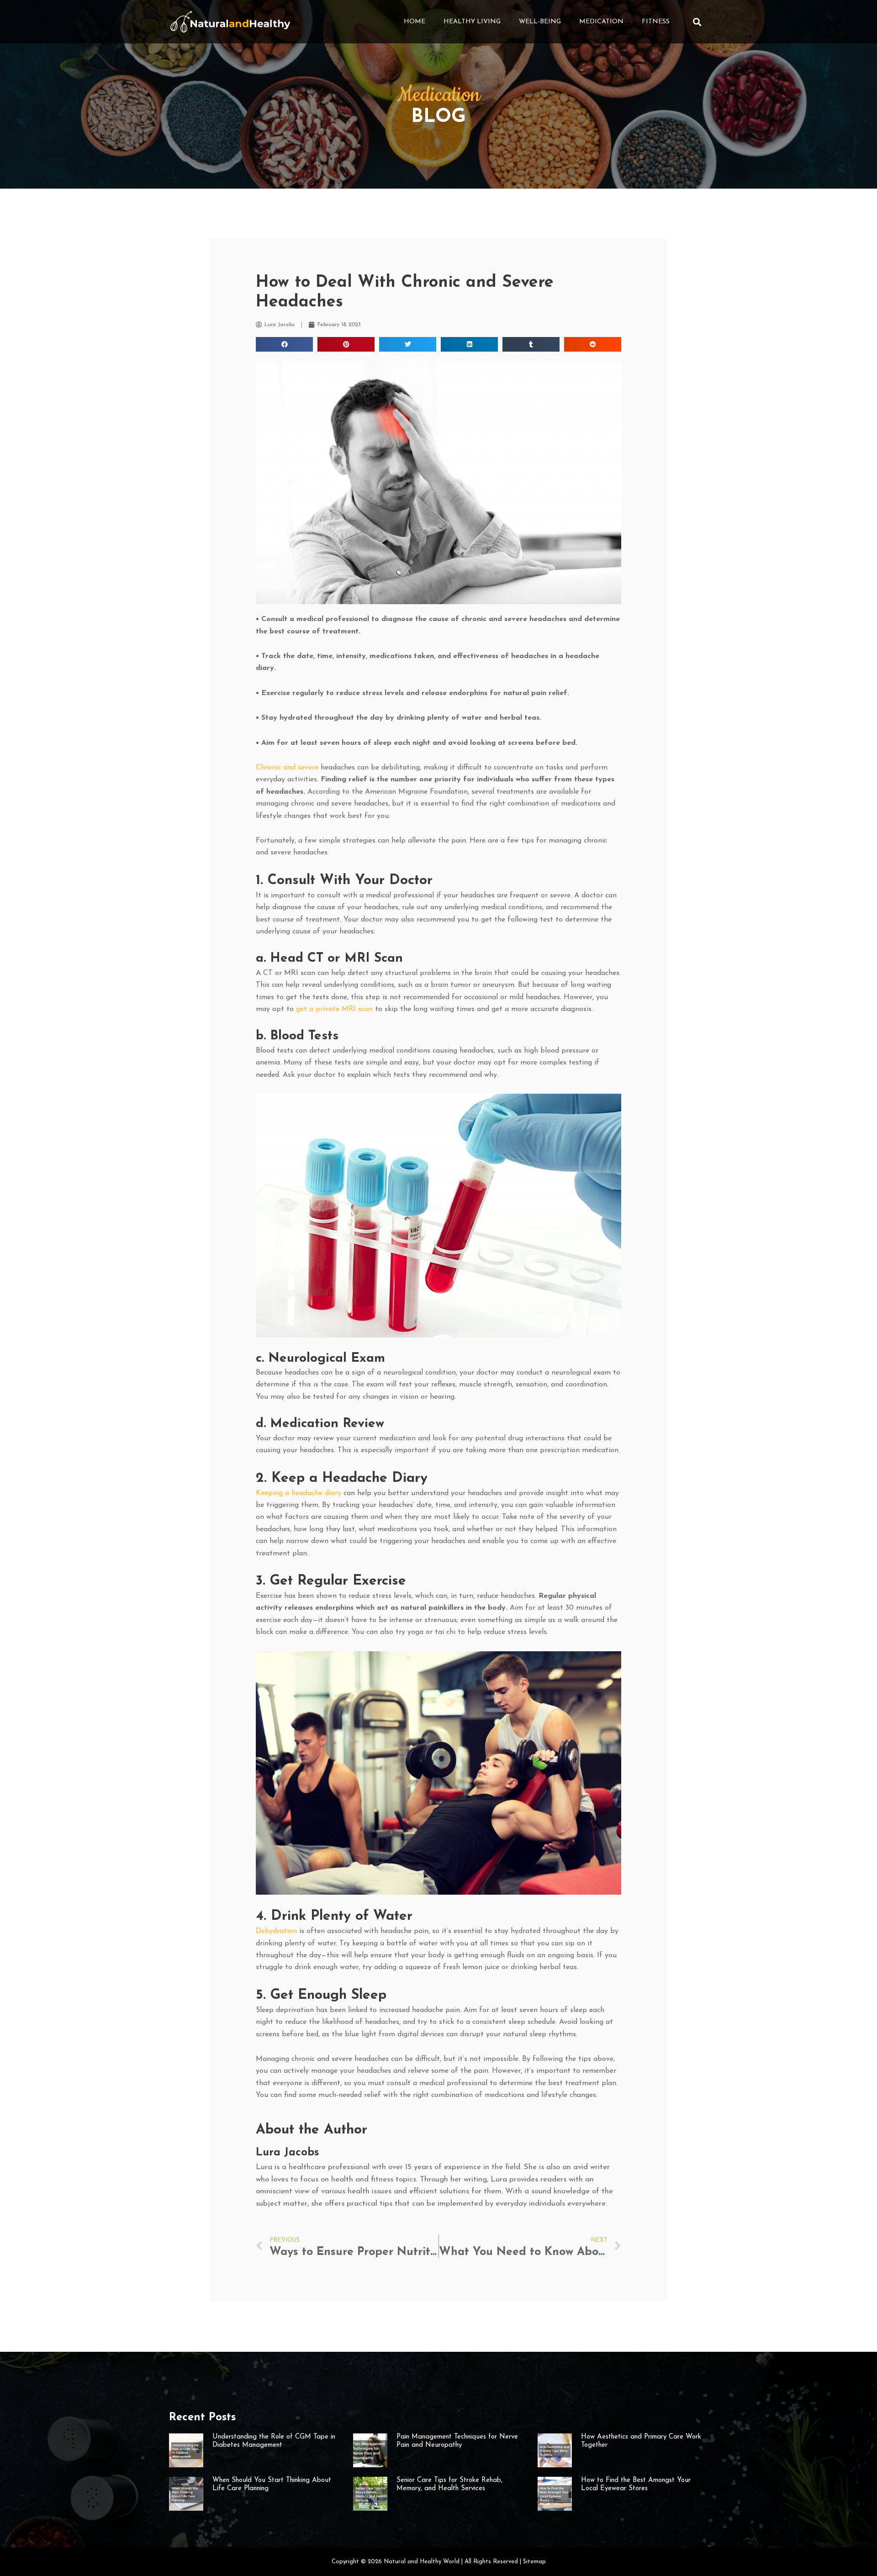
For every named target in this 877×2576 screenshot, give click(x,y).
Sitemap (534, 2562)
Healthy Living (472, 22)
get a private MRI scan (334, 1009)
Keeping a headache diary (298, 1493)
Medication (601, 22)
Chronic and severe (287, 768)
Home (415, 22)
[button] (697, 22)
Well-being (540, 22)
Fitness (656, 22)
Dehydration (276, 1931)
